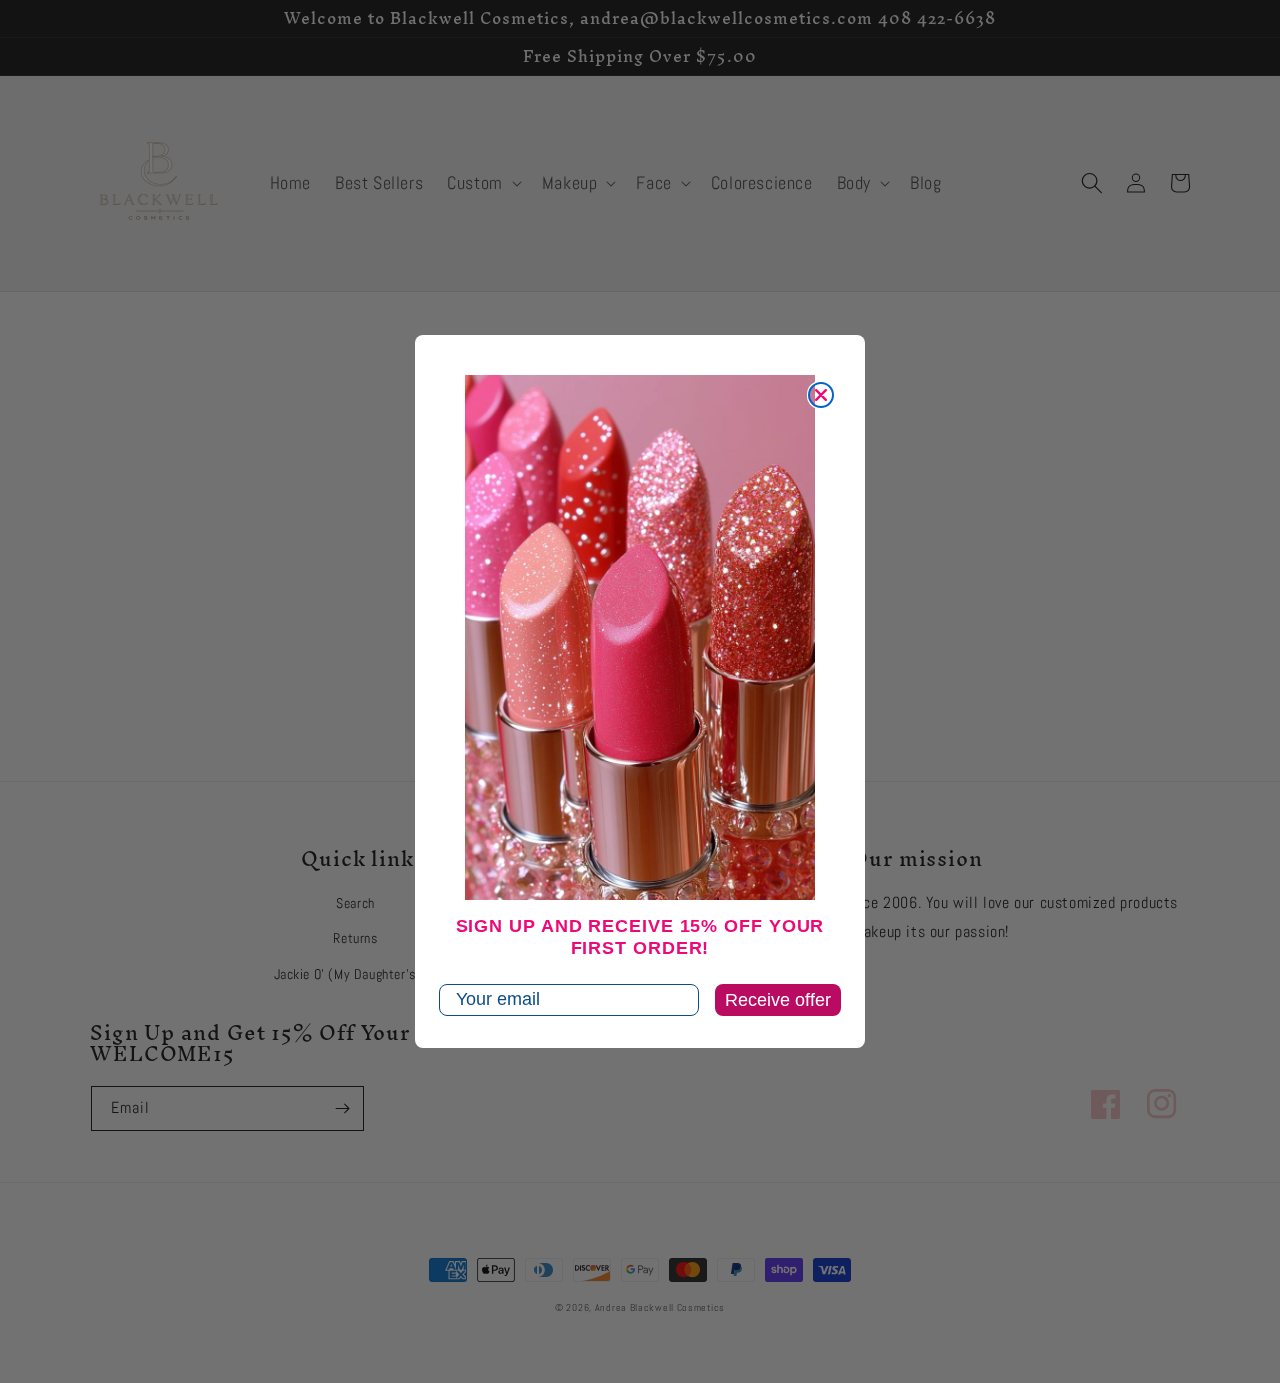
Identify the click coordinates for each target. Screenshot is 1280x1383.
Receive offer (778, 1000)
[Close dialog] (821, 395)
